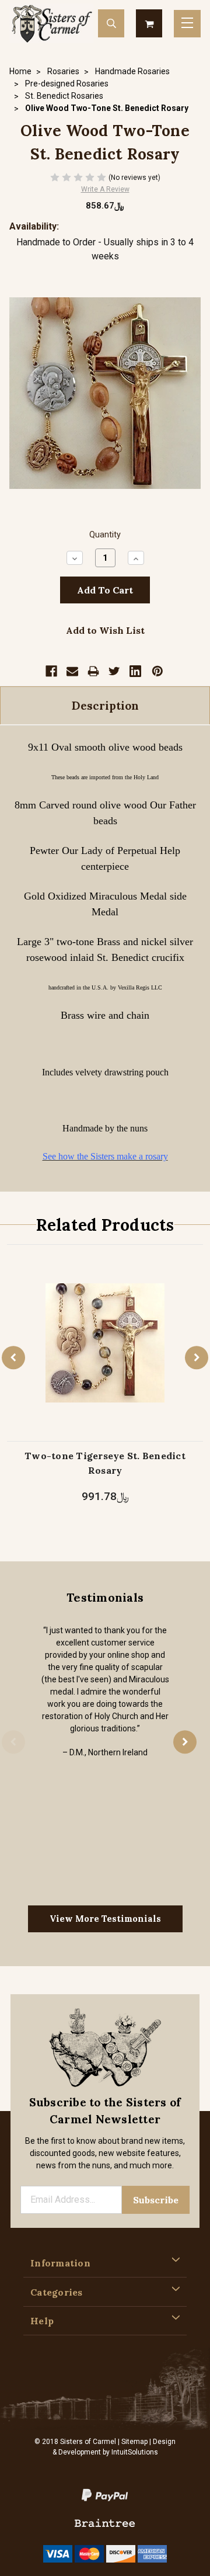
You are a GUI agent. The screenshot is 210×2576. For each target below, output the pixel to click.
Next (197, 1358)
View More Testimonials (105, 1919)
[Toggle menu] (187, 24)
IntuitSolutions (135, 2452)
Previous (13, 1358)
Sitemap (134, 2442)
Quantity (105, 535)
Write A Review (105, 189)
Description (105, 706)
